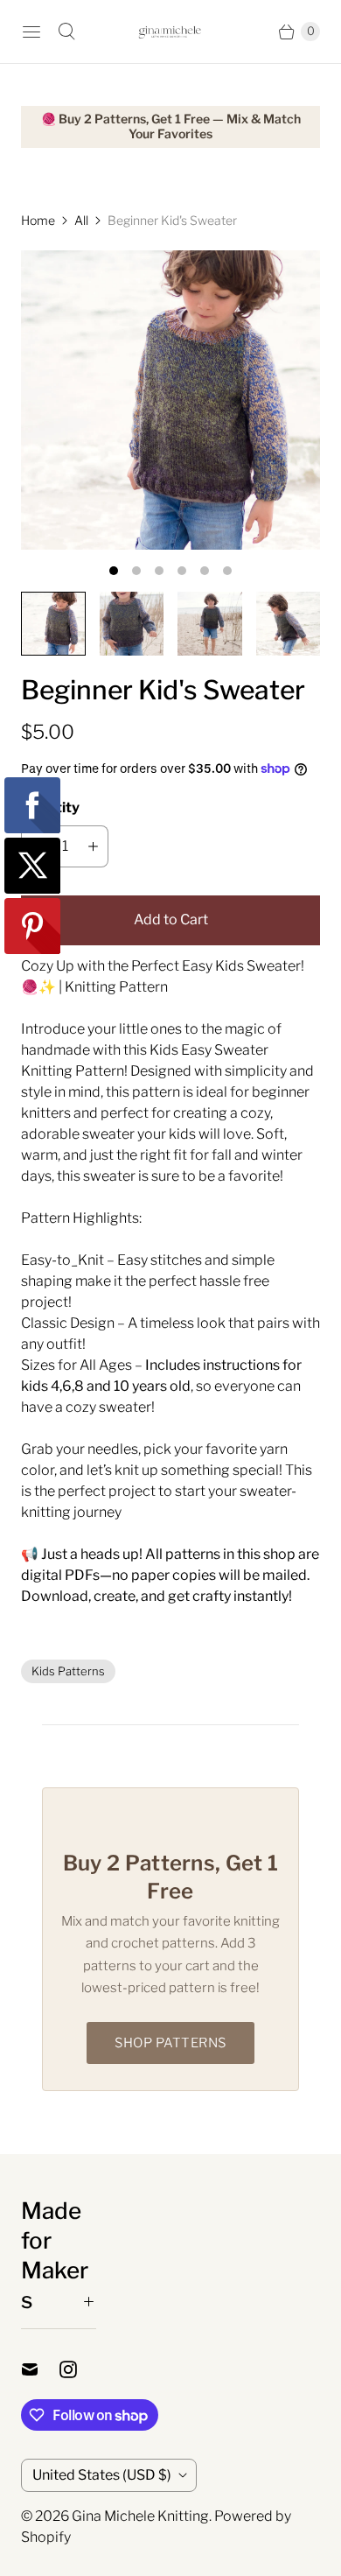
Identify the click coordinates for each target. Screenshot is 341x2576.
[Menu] (31, 32)
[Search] (66, 32)
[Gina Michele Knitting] (170, 32)
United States (102, 2475)
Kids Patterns (68, 1671)
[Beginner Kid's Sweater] (170, 400)
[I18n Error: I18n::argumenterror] (53, 624)
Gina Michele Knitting (140, 2516)
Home (38, 220)
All (81, 220)
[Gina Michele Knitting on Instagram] (79, 2369)
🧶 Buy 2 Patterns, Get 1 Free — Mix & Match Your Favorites (171, 126)
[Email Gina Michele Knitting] (40, 2369)
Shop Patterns (170, 2043)
